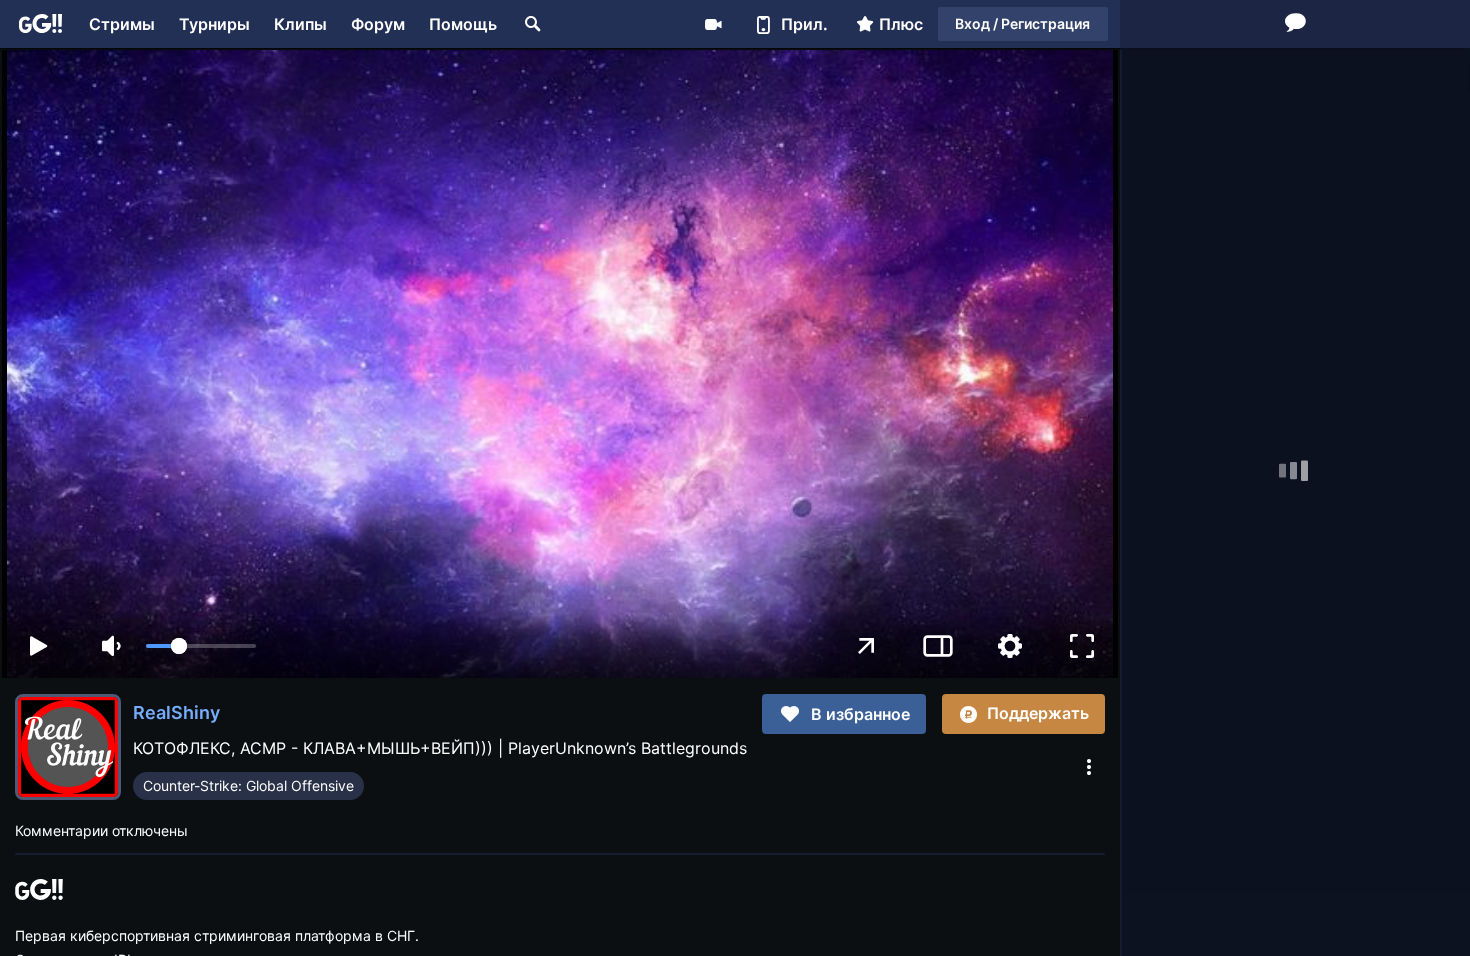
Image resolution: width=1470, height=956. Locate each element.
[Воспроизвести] (38, 646)
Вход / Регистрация (1022, 23)
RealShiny (176, 712)
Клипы (300, 24)
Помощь (463, 24)
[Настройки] (1010, 646)
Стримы (122, 24)
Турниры (214, 24)
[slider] (201, 646)
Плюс (901, 24)
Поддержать (1038, 713)
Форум (378, 24)
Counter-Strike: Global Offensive (248, 785)
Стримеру (713, 24)
